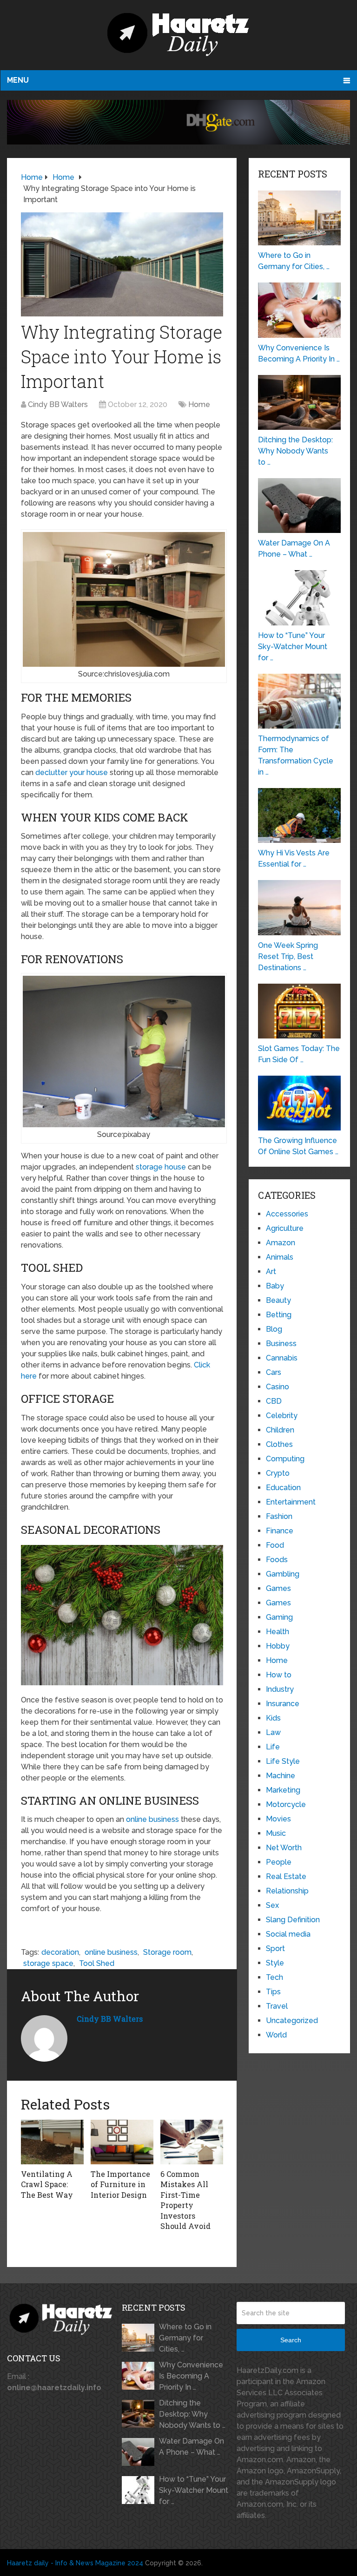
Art (271, 1272)
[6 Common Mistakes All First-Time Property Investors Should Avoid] (192, 2142)
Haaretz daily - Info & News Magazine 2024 (75, 2563)
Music (276, 1833)
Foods (277, 1560)
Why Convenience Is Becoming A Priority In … (191, 2376)
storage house (161, 1167)
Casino (278, 1387)
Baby (275, 1286)
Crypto (278, 1473)
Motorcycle (286, 1804)
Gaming (279, 1617)
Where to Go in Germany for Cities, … (185, 2338)
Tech (274, 1977)
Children (280, 1430)
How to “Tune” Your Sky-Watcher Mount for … (194, 2490)
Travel (277, 2006)
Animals (280, 1257)
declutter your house (72, 772)
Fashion (279, 1516)
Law (273, 1732)
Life (273, 1747)
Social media (288, 1934)
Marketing (283, 1790)
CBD (274, 1401)
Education (283, 1488)
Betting (279, 1315)
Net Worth (284, 1848)
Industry (280, 1689)
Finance (280, 1531)
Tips (273, 1992)
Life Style (283, 1761)
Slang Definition (293, 1920)
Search (291, 2340)
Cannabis (282, 1358)
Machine (281, 1776)
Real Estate (286, 1876)
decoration (60, 1952)
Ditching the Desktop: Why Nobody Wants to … (192, 2414)
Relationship (287, 1891)
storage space (48, 1963)
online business (152, 1819)
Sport (275, 1948)
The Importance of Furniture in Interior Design (120, 2184)
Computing (285, 1459)
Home (199, 404)
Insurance (283, 1704)
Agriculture (285, 1228)
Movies (278, 1819)
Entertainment (291, 1502)
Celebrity (282, 1416)
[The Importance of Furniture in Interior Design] (122, 2142)
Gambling (283, 1574)
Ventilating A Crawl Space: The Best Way (47, 2184)
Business (281, 1344)
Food (275, 1545)
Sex (272, 1905)
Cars (274, 1372)
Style (275, 1963)
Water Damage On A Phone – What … (192, 2447)
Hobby (278, 1646)
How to (279, 1675)
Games (278, 1588)
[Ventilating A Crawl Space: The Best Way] (52, 2142)
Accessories (287, 1214)
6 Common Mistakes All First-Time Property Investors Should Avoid (185, 2200)
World (276, 2035)
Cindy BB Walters (58, 404)
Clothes (279, 1444)
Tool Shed (97, 1963)
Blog (274, 1329)
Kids (273, 1718)
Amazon (281, 1243)
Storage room (167, 1952)
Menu (18, 80)
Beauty (278, 1300)
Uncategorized (292, 2021)
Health (278, 1632)
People (279, 1862)
